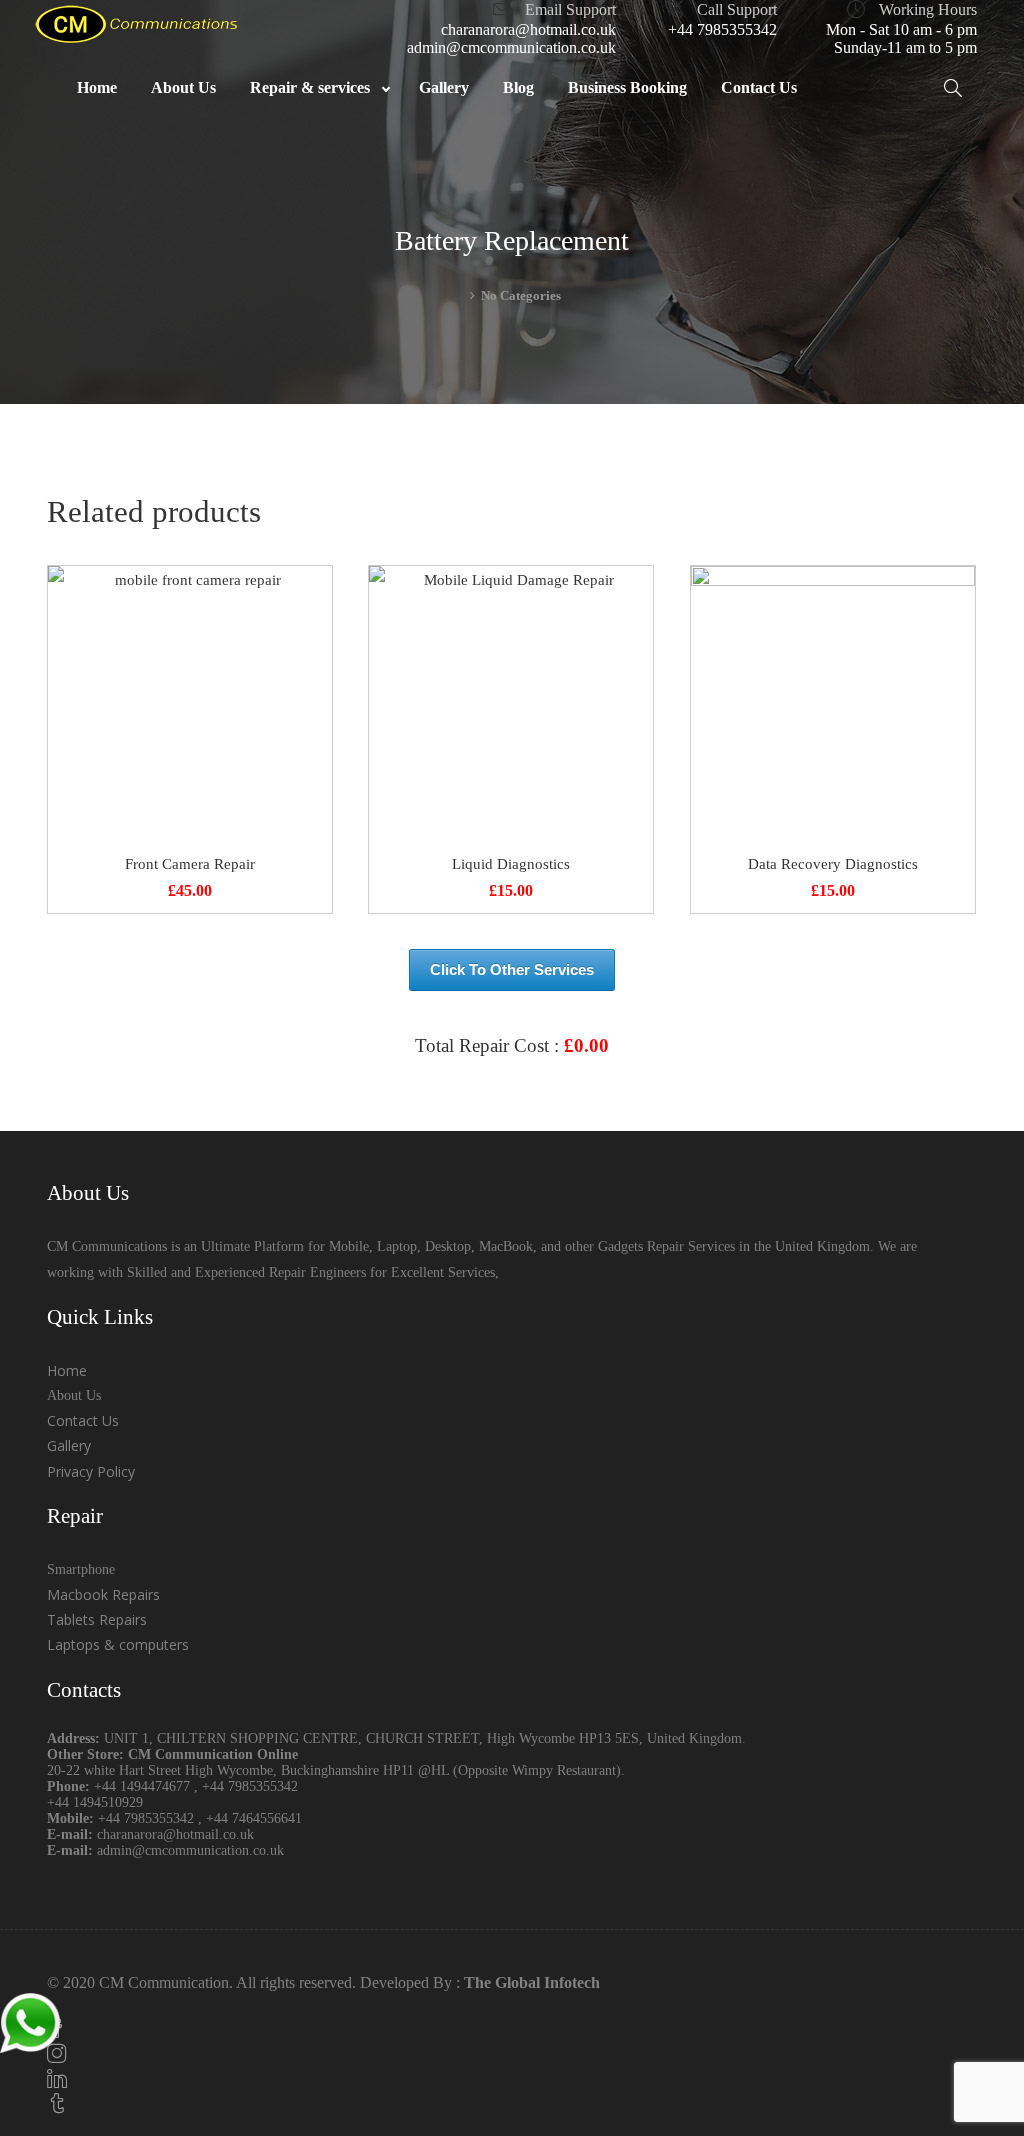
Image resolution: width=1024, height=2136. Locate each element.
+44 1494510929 (95, 1802)
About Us (74, 1395)
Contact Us (83, 1420)
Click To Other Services (512, 969)
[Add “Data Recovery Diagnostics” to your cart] (833, 708)
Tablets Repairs (97, 1619)
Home (67, 1370)
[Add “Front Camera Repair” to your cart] (190, 708)
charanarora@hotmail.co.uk (528, 29)
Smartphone (81, 1569)
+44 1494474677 (144, 1786)
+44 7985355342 (722, 29)
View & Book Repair (512, 1094)
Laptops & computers (118, 1644)
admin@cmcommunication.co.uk (511, 47)
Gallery (69, 1445)
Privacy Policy (91, 1471)
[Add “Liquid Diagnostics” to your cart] (511, 708)
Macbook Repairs (103, 1594)
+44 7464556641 (254, 1818)
